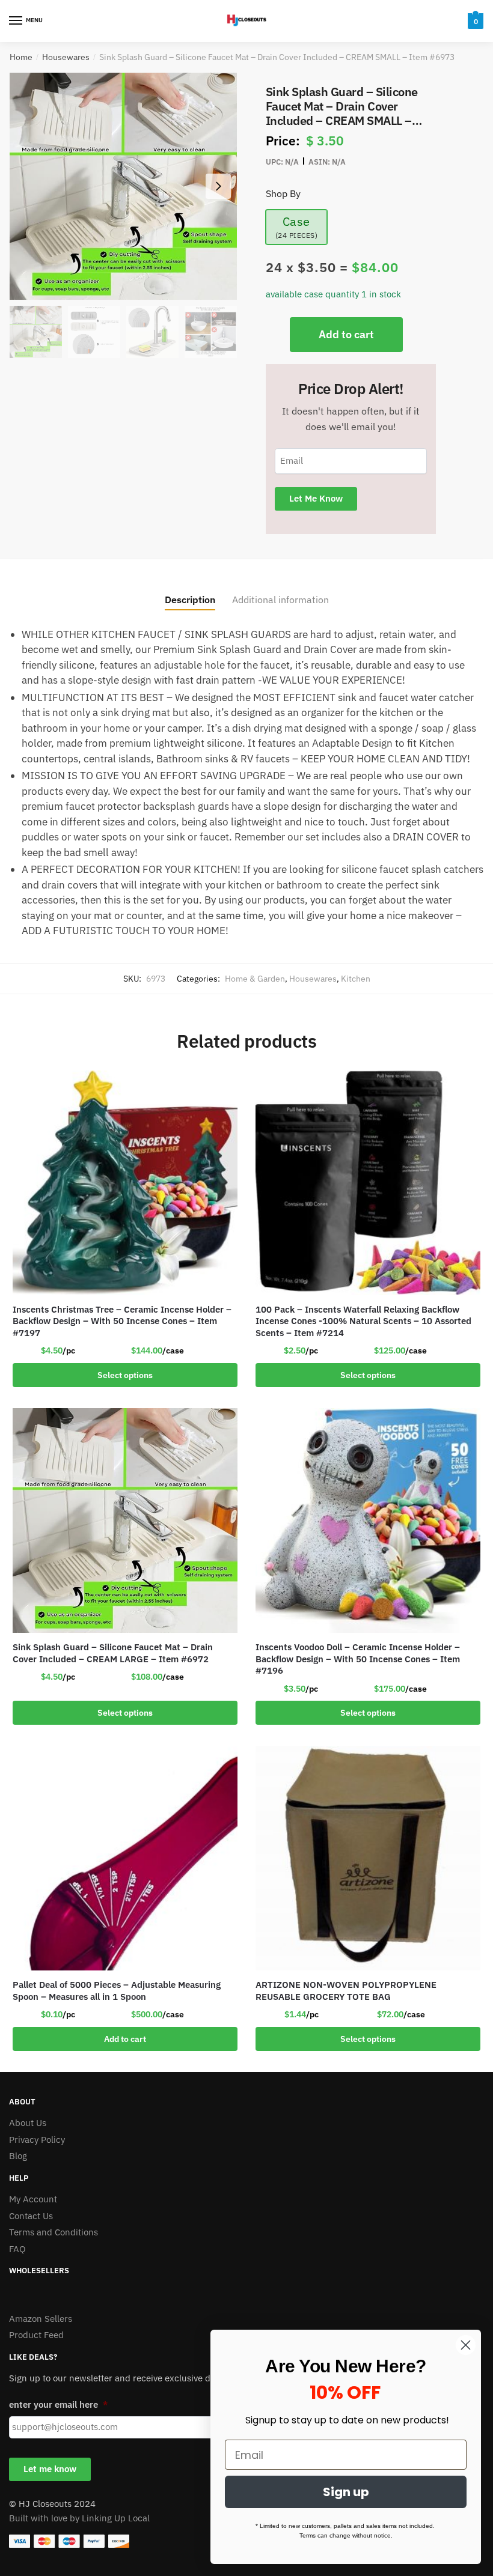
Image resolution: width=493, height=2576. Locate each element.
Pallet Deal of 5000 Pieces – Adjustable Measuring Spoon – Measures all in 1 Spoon (117, 1991)
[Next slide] (218, 186)
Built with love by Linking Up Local (79, 2518)
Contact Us (31, 2216)
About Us (28, 2123)
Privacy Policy (37, 2140)
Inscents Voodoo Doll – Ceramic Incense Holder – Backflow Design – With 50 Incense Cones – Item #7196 (358, 1659)
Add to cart (346, 334)
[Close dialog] (466, 2345)
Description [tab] (190, 600)
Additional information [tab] (280, 600)
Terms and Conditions (54, 2232)
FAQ (17, 2249)
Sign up (346, 2492)
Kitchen (356, 979)
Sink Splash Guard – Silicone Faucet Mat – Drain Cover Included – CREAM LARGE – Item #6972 (113, 1653)
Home (21, 57)
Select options (125, 1375)
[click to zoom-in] (123, 186)
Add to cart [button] (125, 2039)
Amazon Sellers (41, 2319)
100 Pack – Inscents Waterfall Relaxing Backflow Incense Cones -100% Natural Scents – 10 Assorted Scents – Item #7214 (363, 1321)
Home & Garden (255, 979)
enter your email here (58, 2404)
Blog (18, 2156)
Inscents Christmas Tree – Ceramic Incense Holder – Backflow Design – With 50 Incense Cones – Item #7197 (122, 1321)
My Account (33, 2199)
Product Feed (36, 2335)
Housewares (66, 57)
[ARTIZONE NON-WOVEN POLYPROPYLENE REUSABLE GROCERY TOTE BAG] (368, 1858)
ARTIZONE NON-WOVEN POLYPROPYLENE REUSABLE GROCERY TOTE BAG (346, 1991)
